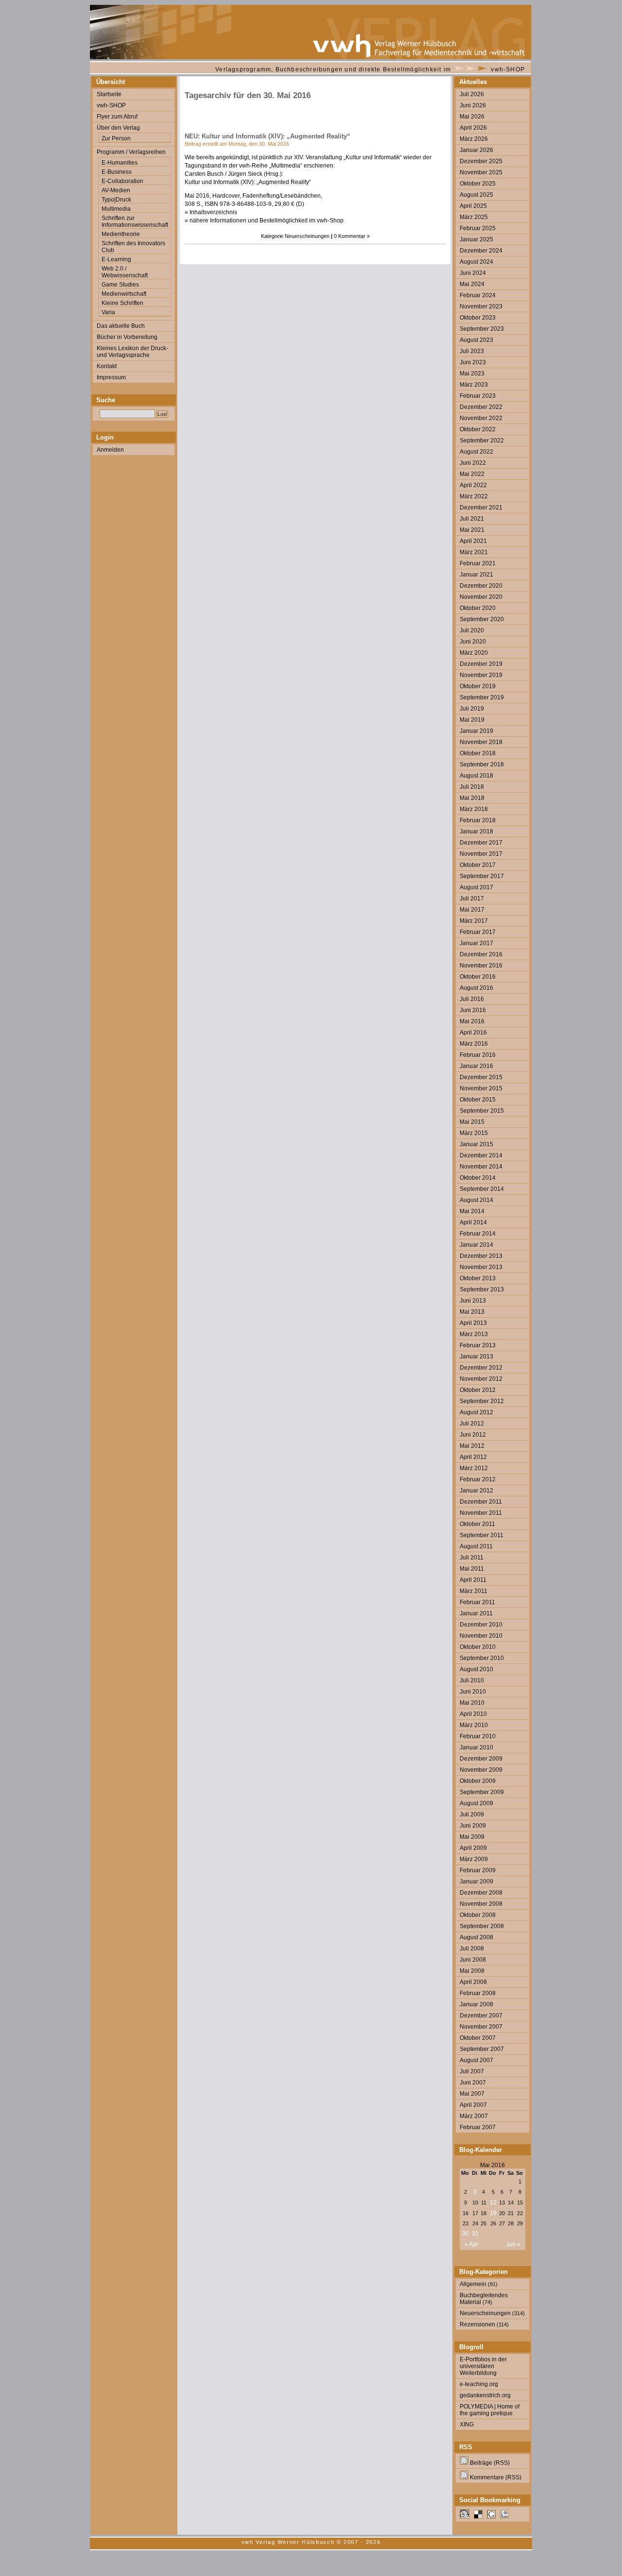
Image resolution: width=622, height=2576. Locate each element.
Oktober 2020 (478, 608)
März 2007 (474, 2116)
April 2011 (473, 1580)
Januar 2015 (476, 1144)
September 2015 (482, 1111)
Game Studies (120, 285)
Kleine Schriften (122, 303)
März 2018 (474, 809)
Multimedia (116, 209)
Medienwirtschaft (124, 294)
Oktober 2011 (477, 1524)
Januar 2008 (476, 2004)
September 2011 (482, 1535)
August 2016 (476, 988)
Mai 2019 (472, 720)
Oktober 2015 (478, 1100)
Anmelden (110, 450)
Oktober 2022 (478, 429)
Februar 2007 (478, 2127)
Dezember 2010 (481, 1625)
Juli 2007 (472, 2071)
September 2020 (482, 619)
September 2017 (482, 876)
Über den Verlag (118, 128)
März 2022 (474, 496)
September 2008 (482, 1926)
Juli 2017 (472, 898)
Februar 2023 (478, 396)
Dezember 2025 (481, 161)
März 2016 (474, 1044)
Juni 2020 (473, 642)
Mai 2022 (472, 474)
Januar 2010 (476, 1747)
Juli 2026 (472, 94)
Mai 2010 (472, 1703)
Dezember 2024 (481, 251)
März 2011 (474, 1591)
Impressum (111, 377)
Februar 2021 (478, 563)
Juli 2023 (472, 351)
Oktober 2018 (478, 753)
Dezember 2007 (481, 2016)
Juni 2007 (473, 2083)
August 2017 (476, 887)
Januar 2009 (476, 1881)
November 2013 (481, 1267)
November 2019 (481, 675)
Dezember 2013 (481, 1256)
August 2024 (476, 262)
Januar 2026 (476, 150)
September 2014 (482, 1189)
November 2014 (481, 1167)
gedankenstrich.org (485, 2395)
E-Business (117, 172)
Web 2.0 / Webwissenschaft (125, 272)
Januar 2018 (476, 831)
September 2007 (482, 2049)
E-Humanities (120, 163)
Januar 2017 (476, 943)
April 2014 (473, 1222)
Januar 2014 (476, 1245)
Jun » (513, 2244)
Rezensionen (477, 2324)
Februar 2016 (478, 1055)
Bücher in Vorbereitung (127, 337)
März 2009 (474, 1859)
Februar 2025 (478, 228)
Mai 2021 (472, 530)
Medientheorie (121, 234)
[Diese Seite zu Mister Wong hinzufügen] (465, 2517)
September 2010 (482, 1658)
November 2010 (481, 1636)
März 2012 (474, 1468)
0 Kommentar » (352, 236)
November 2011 (481, 1513)
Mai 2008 (472, 1971)
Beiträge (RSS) (489, 2463)
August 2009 (476, 1803)
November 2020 (481, 597)
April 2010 (473, 1714)
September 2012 (482, 1401)
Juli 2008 (472, 1949)
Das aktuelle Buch (121, 326)
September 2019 (482, 697)
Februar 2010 (478, 1736)
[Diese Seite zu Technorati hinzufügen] (504, 2517)
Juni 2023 (473, 362)
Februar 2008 (478, 1993)
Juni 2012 (473, 1435)
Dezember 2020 (481, 586)
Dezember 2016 (481, 954)
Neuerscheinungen (307, 236)
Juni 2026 (473, 105)
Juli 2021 (472, 519)
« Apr (471, 2244)
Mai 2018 (472, 798)
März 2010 (474, 1725)
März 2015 (474, 1133)
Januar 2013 (476, 1356)
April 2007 (473, 2105)
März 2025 (474, 217)
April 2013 (473, 1323)
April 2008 (473, 1982)
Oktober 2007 (478, 2038)
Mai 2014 (472, 1211)
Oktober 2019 (478, 686)
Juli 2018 (472, 787)
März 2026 (474, 139)
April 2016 (473, 1033)
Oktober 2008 (478, 1915)
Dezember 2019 (481, 664)
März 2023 (474, 385)
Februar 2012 (478, 1479)
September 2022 (482, 441)
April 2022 (473, 485)
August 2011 (476, 1546)
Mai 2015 (472, 1122)
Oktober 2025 (478, 184)
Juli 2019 (472, 709)
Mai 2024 (472, 284)
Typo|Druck (116, 200)
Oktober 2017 (478, 865)
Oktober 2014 (478, 1178)
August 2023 (476, 340)
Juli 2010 (472, 1680)
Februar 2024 (478, 295)
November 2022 (481, 418)
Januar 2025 (476, 239)
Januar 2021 (476, 575)
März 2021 (474, 552)
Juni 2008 (473, 1960)
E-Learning (116, 259)
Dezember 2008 (481, 1893)
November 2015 (481, 1088)
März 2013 (474, 1334)
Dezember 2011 (481, 1502)
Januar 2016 (476, 1066)
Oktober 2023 (478, 318)
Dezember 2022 (481, 407)
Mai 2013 (472, 1312)
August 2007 (476, 2060)
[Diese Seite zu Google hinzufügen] (491, 2517)
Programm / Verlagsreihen (131, 152)
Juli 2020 (472, 630)
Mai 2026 (472, 117)
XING (467, 2424)
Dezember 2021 (481, 508)
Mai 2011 (472, 1569)
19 (493, 2213)
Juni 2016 (473, 1010)
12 (493, 2203)
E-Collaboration (122, 181)
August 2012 (476, 1412)
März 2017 (474, 921)
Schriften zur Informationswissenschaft (135, 221)
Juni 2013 (473, 1301)
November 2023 (481, 306)
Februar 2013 (478, 1345)
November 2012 (481, 1379)
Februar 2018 (478, 820)
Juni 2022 (473, 463)
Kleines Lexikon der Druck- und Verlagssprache (132, 352)
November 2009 (481, 1770)
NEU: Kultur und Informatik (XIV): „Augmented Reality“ (268, 136)
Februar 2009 (478, 1870)
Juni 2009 (473, 1826)
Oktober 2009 (478, 1781)
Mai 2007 (472, 2094)
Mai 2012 (472, 1446)
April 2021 (473, 541)
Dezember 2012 (481, 1368)
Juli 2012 (472, 1424)
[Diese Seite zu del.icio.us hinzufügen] (478, 2517)
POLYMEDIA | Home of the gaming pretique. (490, 2410)
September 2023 (482, 329)
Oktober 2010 (478, 1647)
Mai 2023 (472, 373)
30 (466, 2234)
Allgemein (473, 2284)
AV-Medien (116, 190)
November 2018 (481, 742)
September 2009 (482, 1792)
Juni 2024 (473, 273)
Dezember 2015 (481, 1077)
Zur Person (116, 138)
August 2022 (476, 452)
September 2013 (482, 1289)
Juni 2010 (473, 1692)
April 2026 (473, 128)
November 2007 (481, 2027)
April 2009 (473, 1848)
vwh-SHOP (508, 69)
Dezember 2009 (481, 1759)
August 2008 (476, 1937)
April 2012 (473, 1457)
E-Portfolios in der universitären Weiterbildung (483, 2366)
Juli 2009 (472, 1814)
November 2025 (481, 172)
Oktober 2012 (478, 1390)
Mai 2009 (472, 1837)
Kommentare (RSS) (495, 2477)
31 (475, 2234)
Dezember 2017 (481, 843)
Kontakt (107, 366)
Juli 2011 (472, 1558)
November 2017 (481, 854)
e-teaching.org (479, 2384)
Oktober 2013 (478, 1278)
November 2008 (481, 1904)
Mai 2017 (472, 910)
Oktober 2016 (478, 977)
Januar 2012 (476, 1491)
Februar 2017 (478, 932)
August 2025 (476, 195)
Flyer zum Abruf (117, 117)
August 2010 (476, 1669)
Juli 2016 (472, 999)
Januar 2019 (476, 731)
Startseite (109, 94)
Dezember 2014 (481, 1155)
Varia (108, 312)
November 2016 (481, 966)
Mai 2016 (472, 1021)
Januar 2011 (476, 1613)
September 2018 (482, 764)
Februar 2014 (478, 1234)
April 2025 (473, 206)
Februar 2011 (477, 1602)
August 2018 (476, 776)
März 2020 (474, 653)
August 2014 (476, 1200)
